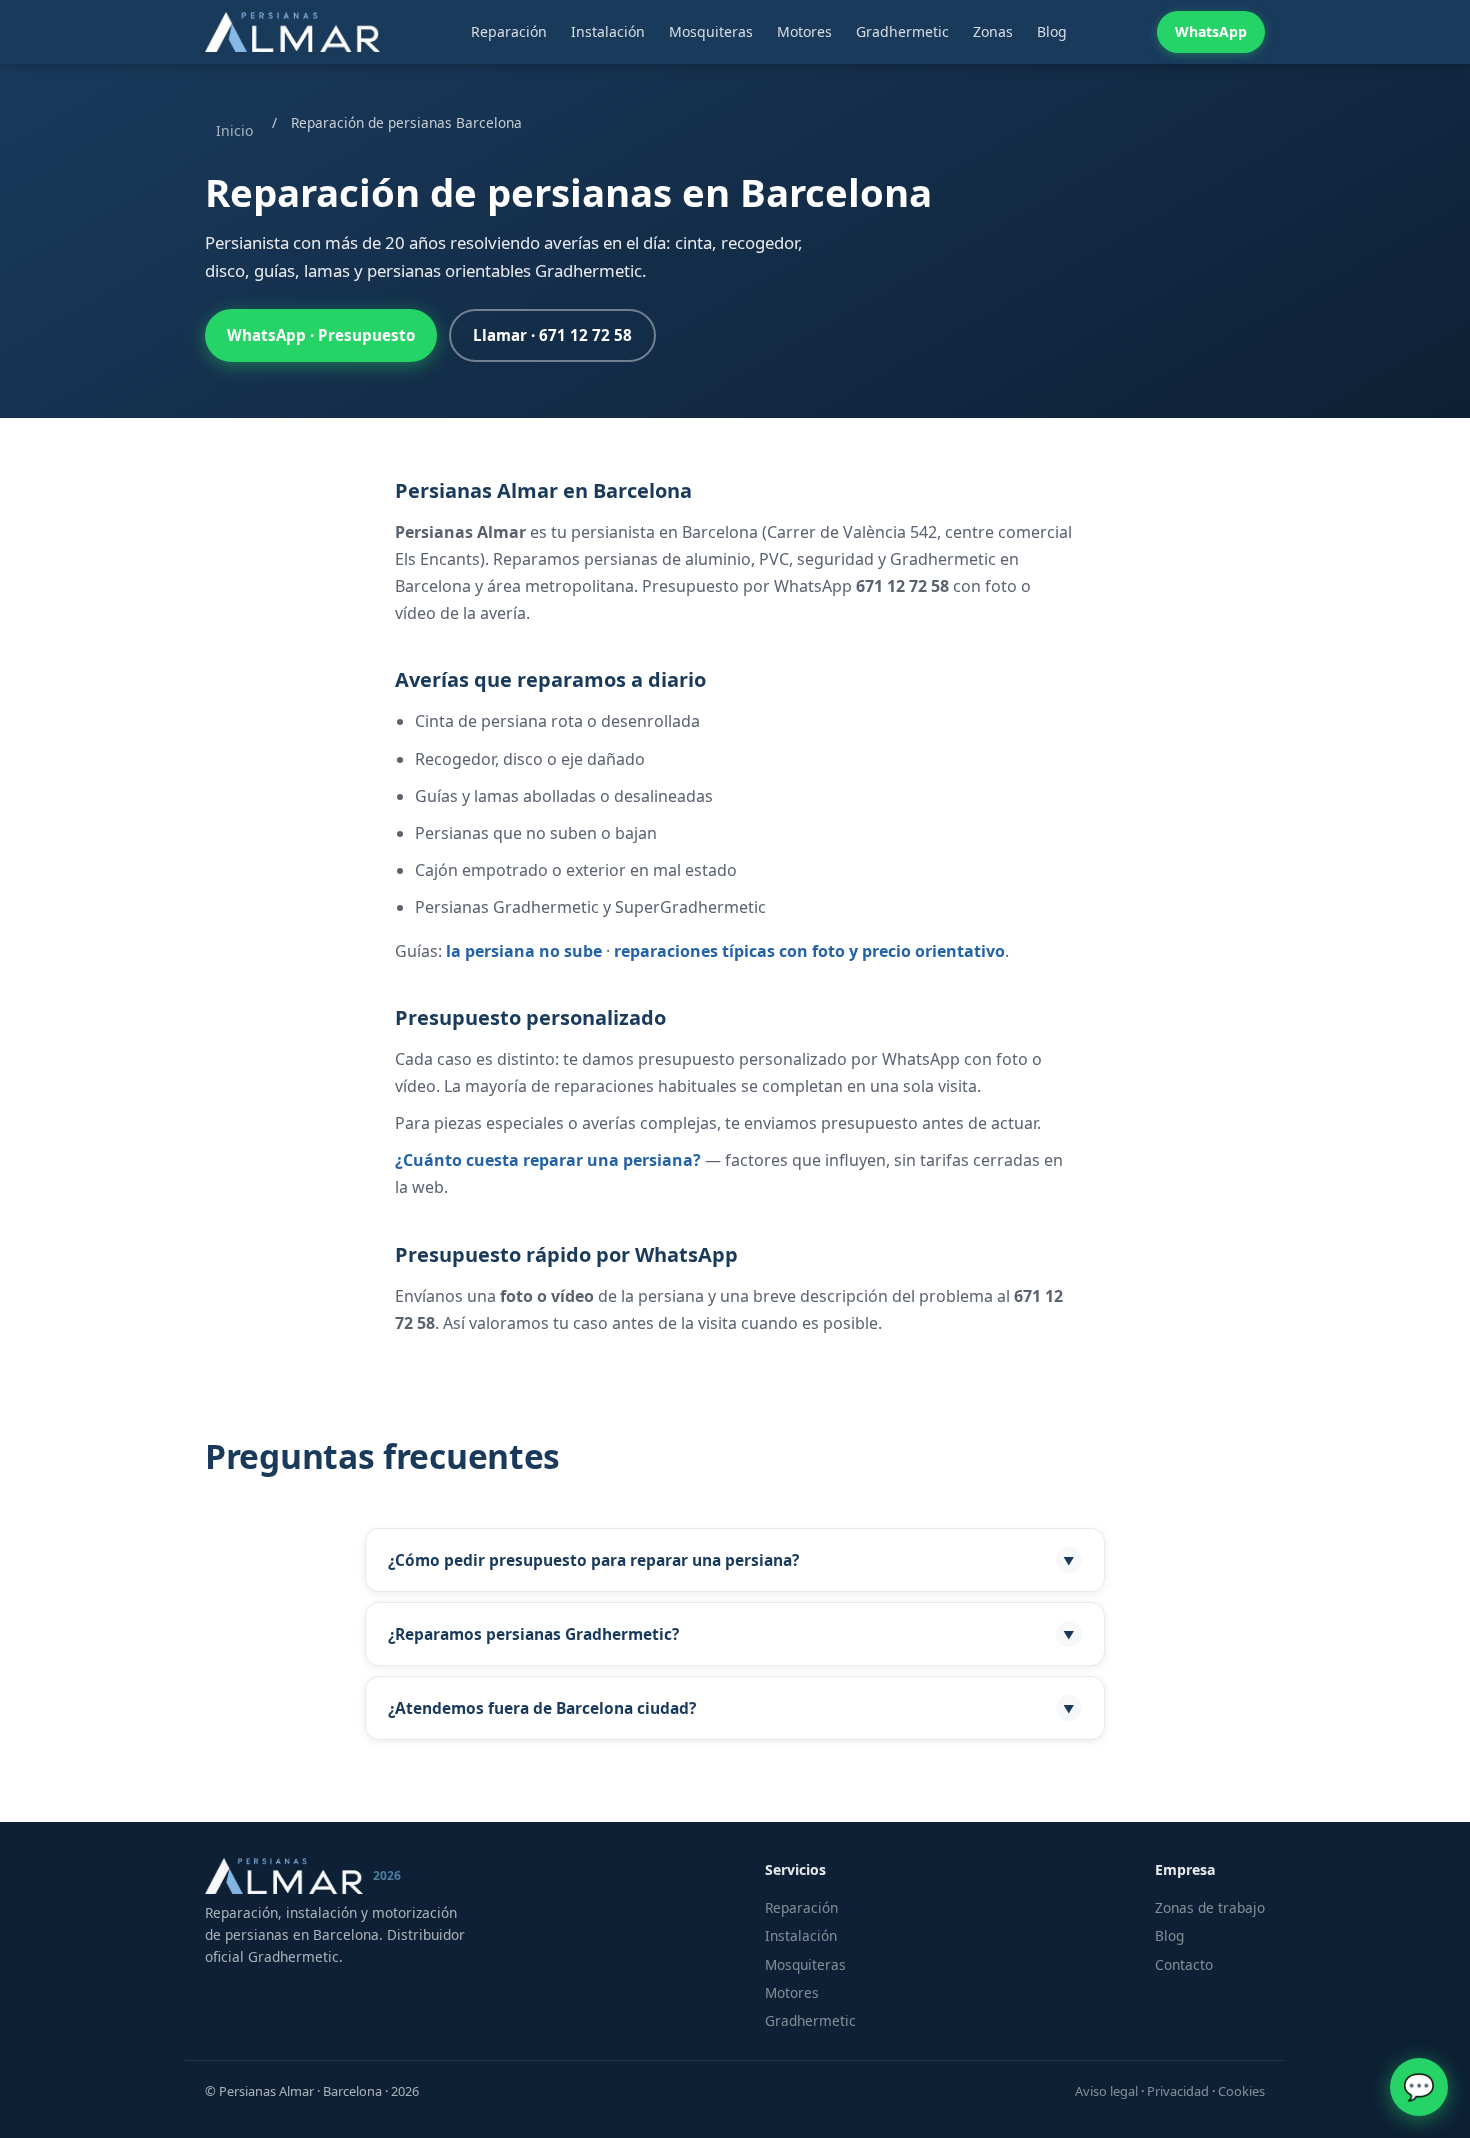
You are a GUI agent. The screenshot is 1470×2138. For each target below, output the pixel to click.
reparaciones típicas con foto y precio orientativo (809, 951)
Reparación (509, 31)
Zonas (993, 31)
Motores (804, 31)
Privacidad (1178, 2091)
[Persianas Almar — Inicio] (292, 32)
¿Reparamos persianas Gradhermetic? (731, 1634)
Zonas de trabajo (1210, 1907)
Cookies (1241, 2091)
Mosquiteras (711, 31)
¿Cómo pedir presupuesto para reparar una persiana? (731, 1560)
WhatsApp (1211, 31)
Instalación (608, 31)
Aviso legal (1106, 2091)
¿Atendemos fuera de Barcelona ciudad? (731, 1708)
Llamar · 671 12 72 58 (552, 335)
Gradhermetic (902, 31)
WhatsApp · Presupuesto (321, 335)
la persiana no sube (524, 951)
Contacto (1184, 1964)
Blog (1052, 31)
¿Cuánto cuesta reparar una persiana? (548, 1160)
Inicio (234, 130)
